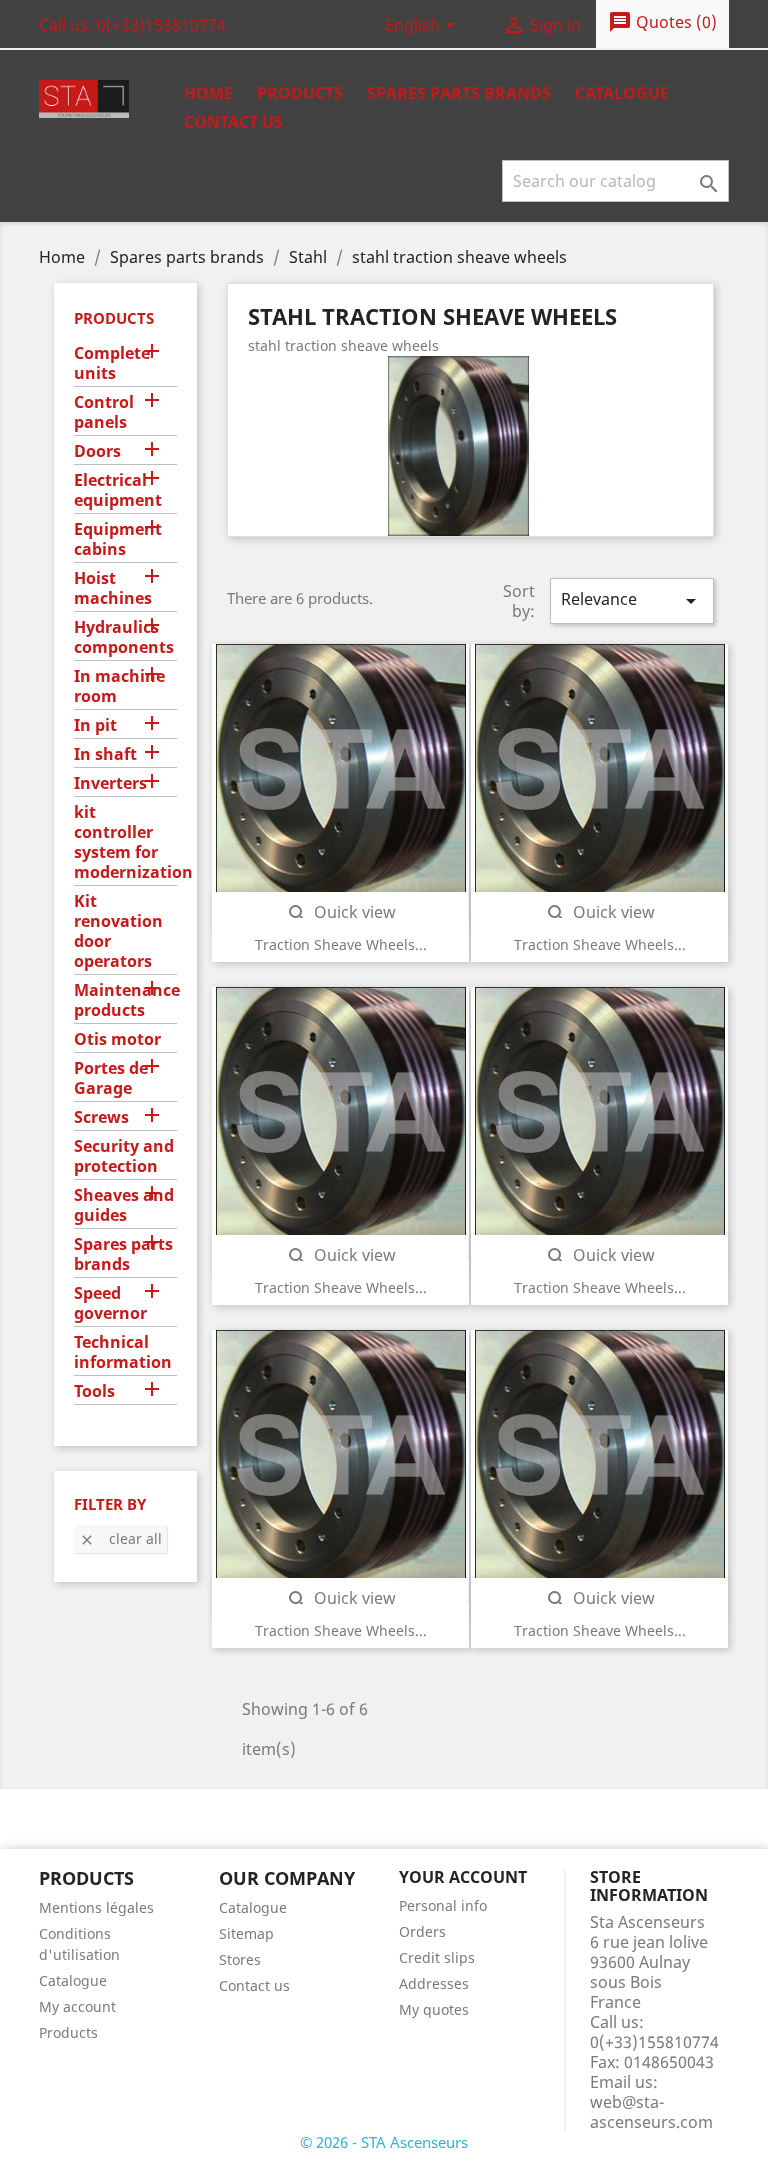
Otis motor (117, 1039)
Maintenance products (125, 1000)
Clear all (120, 1538)
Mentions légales (96, 1907)
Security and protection (124, 1156)
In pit (95, 725)
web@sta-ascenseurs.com (651, 2112)
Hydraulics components (124, 637)
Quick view (341, 912)
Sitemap (246, 1933)
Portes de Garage (111, 1078)
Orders (422, 1931)
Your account (463, 1877)
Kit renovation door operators (118, 931)
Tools (94, 1391)
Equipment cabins (118, 539)
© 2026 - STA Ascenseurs (384, 2142)
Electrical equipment (118, 490)
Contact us (233, 122)
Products (300, 93)
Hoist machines (113, 588)
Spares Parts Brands (459, 93)
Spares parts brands (123, 1254)
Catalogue (622, 93)
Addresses (434, 1983)
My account (77, 2006)
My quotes (434, 2009)
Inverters (110, 783)
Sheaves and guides (124, 1205)
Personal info (443, 1905)
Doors (97, 451)
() (662, 22)
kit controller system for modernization (125, 842)
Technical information (123, 1352)
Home (208, 93)
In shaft (105, 754)
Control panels (104, 412)
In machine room (119, 686)
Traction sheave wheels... (341, 944)
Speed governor (110, 1303)
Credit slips (437, 1957)
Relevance (632, 600)
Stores (240, 1959)
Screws (101, 1117)
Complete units (112, 363)
